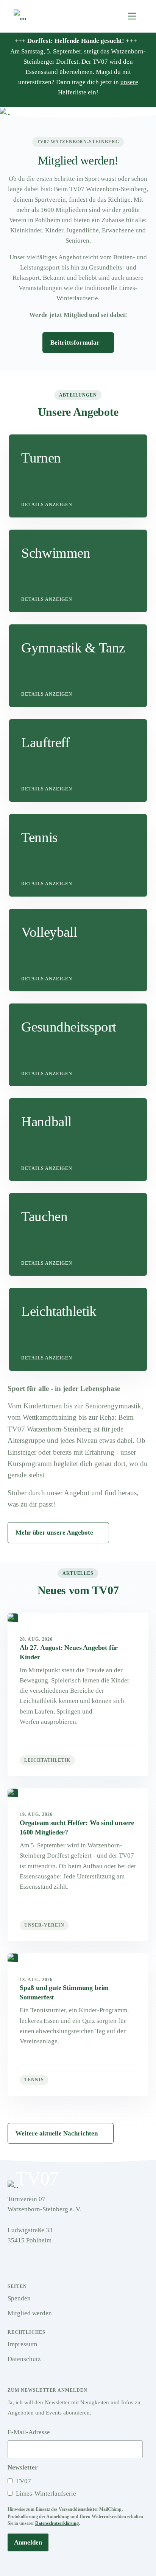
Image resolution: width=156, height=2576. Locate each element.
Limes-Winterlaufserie (45, 2494)
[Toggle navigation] (132, 16)
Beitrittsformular (76, 343)
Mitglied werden (30, 2313)
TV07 (23, 2481)
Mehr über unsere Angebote (54, 1533)
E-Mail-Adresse (29, 2432)
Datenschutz (24, 2359)
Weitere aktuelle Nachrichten (57, 2133)
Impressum (22, 2344)
